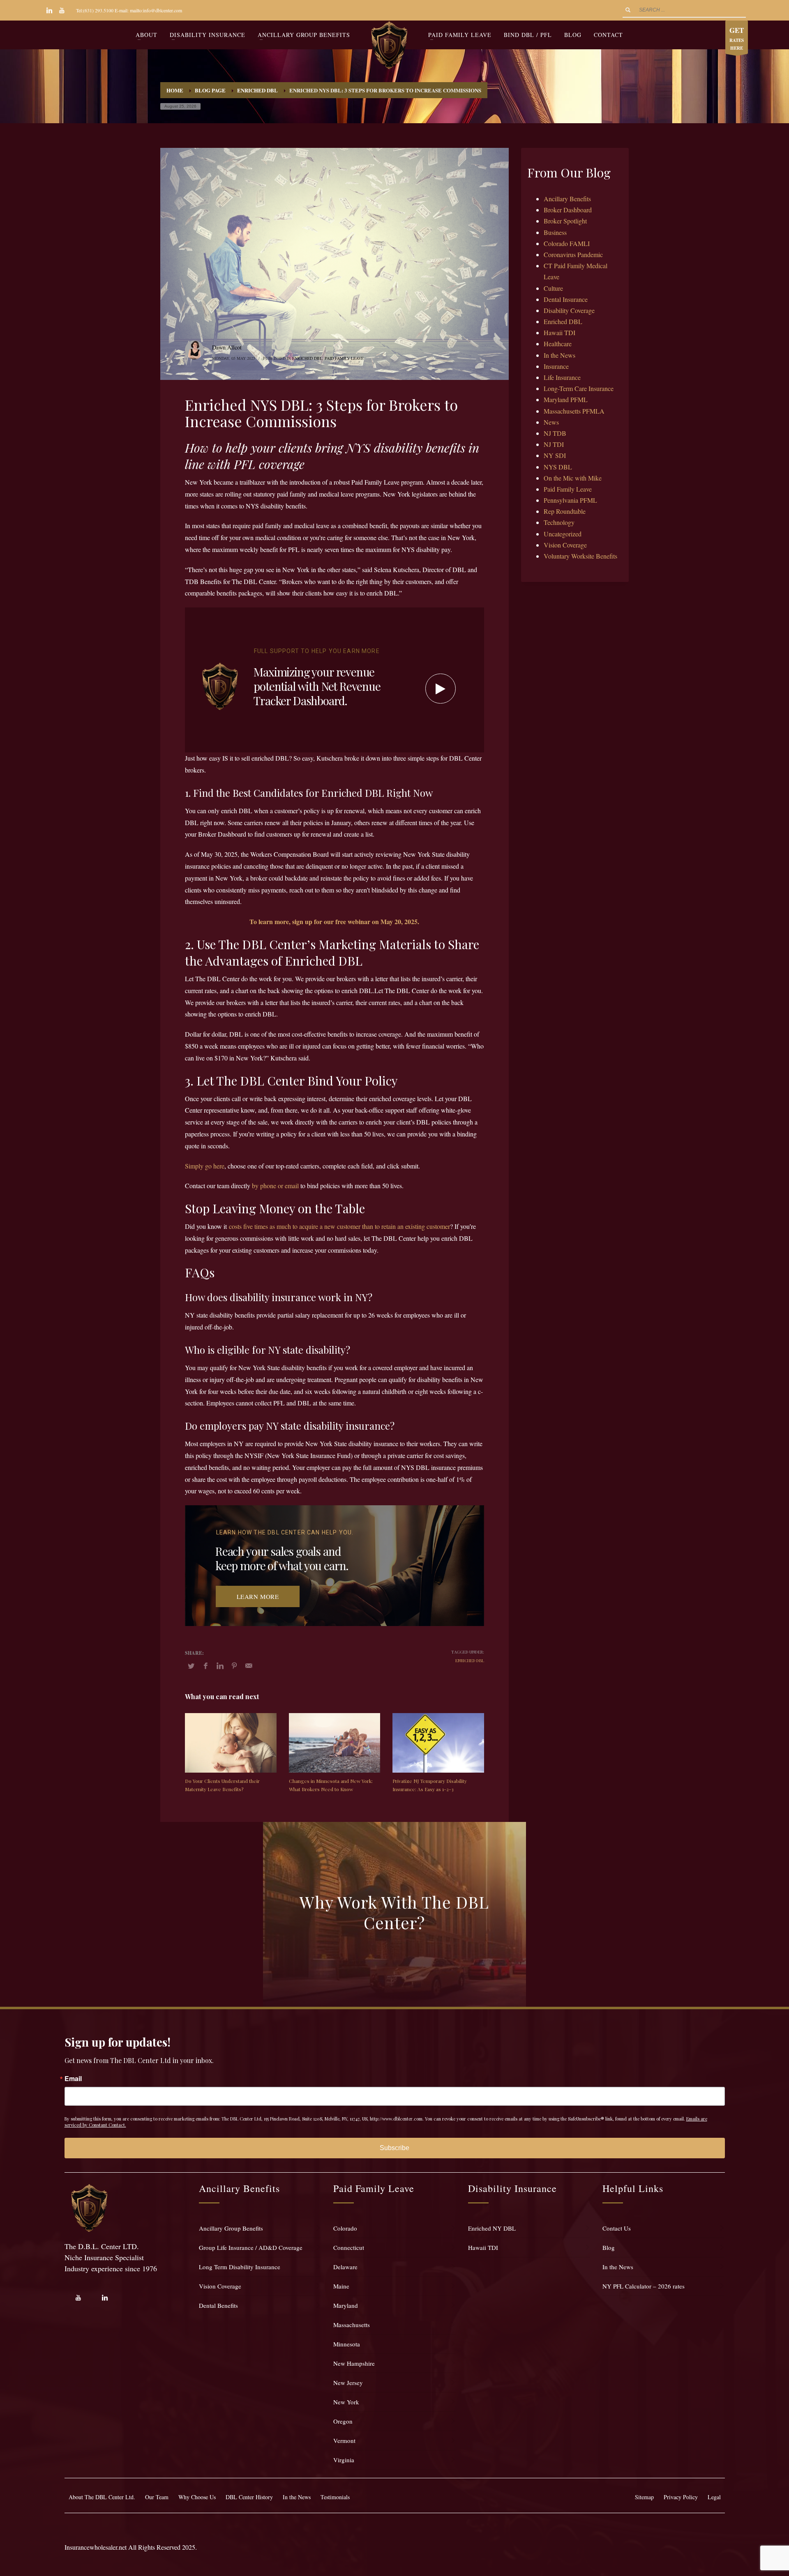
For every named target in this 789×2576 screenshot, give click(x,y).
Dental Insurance (566, 299)
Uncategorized (563, 534)
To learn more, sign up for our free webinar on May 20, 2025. (334, 921)
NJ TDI (554, 444)
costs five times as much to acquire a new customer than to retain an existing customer (339, 1226)
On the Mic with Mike (573, 478)
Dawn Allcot (227, 347)
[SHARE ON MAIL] (249, 1665)
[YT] (62, 10)
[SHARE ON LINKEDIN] (220, 1665)
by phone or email (275, 1186)
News (551, 422)
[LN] (49, 10)
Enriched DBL (307, 358)
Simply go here (205, 1166)
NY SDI (555, 455)
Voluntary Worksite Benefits (580, 556)
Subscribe (394, 2148)
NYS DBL (558, 467)
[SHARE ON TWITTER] (191, 1666)
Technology (559, 522)
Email (73, 2079)
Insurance (556, 366)
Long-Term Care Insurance (579, 388)
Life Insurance (562, 377)
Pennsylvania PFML (570, 500)
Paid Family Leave (344, 358)
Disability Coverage (569, 310)
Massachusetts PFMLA (574, 411)
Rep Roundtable (565, 511)
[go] (628, 10)
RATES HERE (737, 38)
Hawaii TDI (559, 332)
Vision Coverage (565, 545)
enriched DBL (470, 1661)
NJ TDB (555, 433)
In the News (559, 355)
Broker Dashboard (568, 210)
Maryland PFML (566, 399)
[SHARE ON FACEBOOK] (205, 1665)
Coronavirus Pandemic (573, 254)
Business (555, 232)
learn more (258, 1596)
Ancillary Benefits (567, 199)
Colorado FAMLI (567, 243)
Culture (553, 288)
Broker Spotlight (565, 221)
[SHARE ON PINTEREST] (234, 1665)
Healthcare (558, 344)
